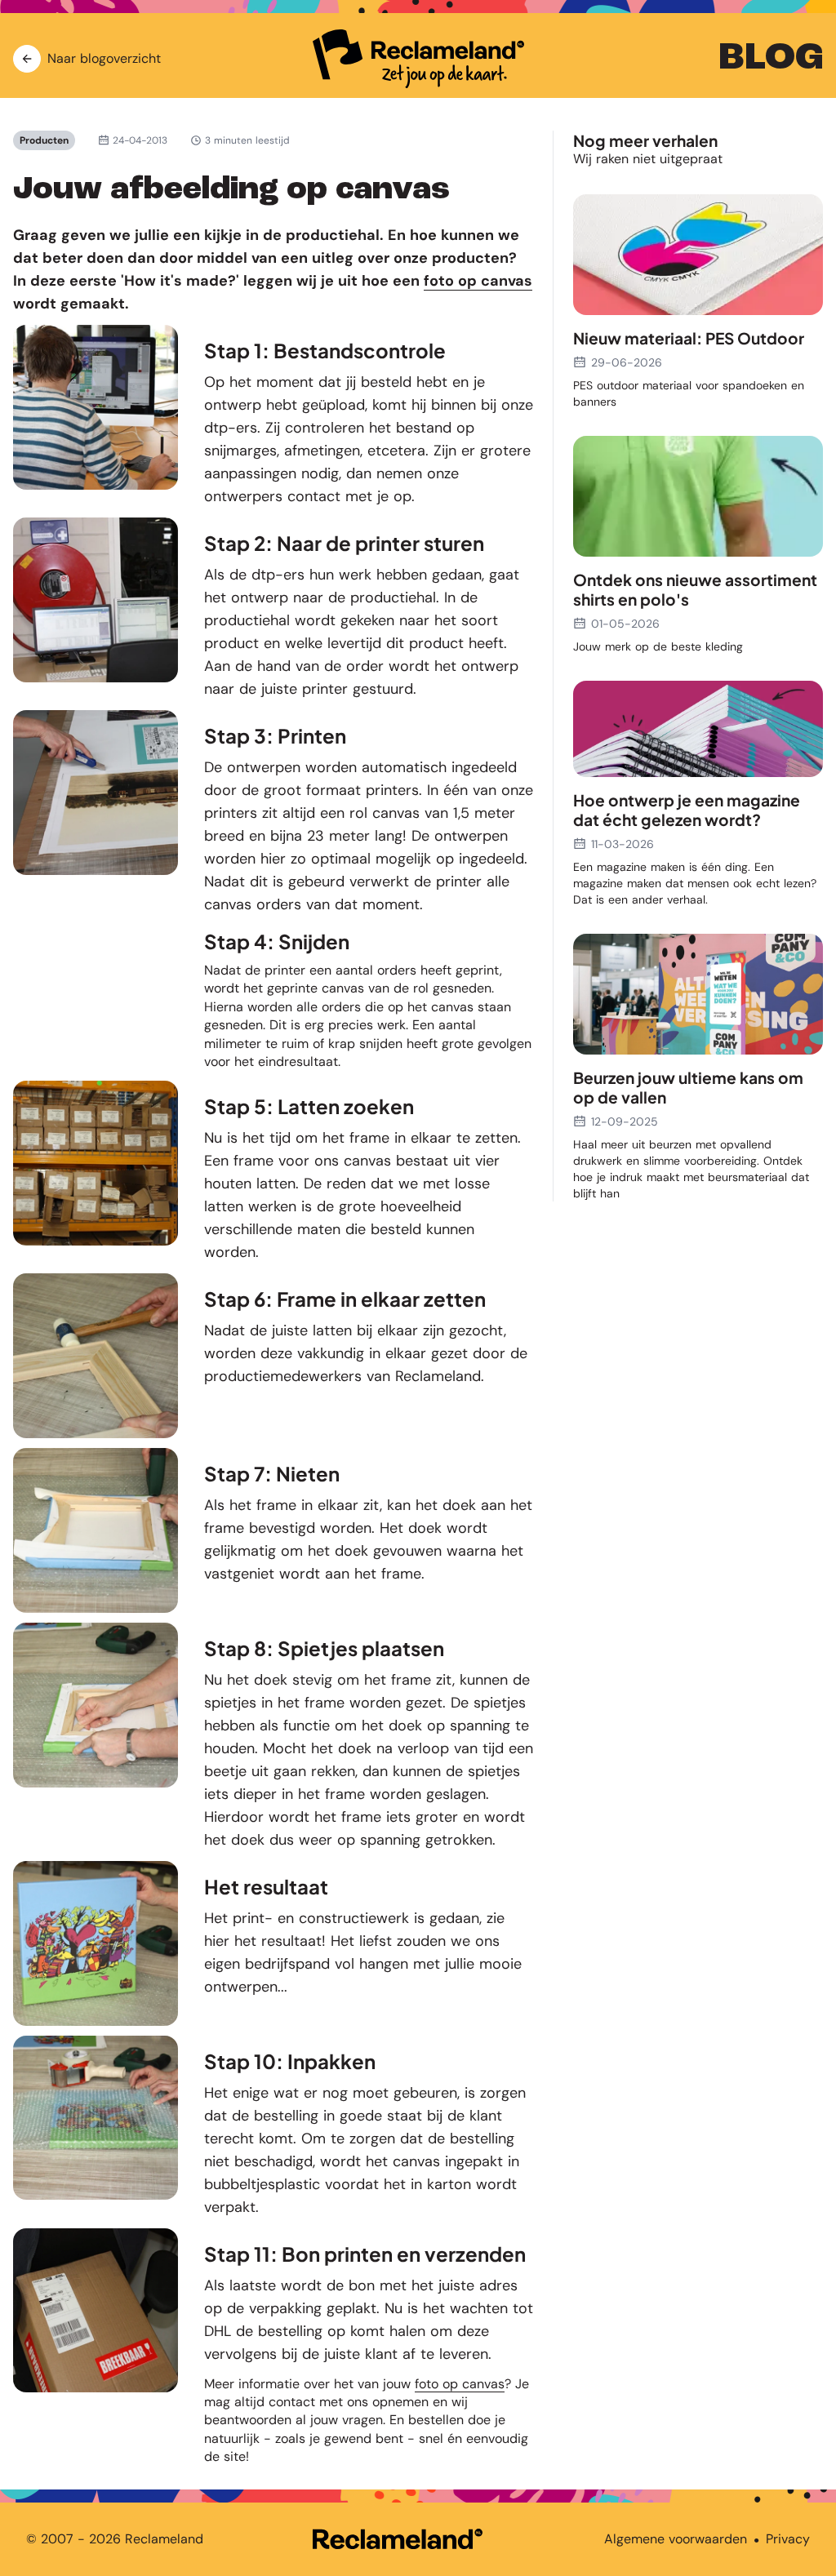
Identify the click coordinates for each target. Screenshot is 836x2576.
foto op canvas (478, 281)
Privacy (788, 2539)
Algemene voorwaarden (676, 2539)
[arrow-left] (27, 59)
